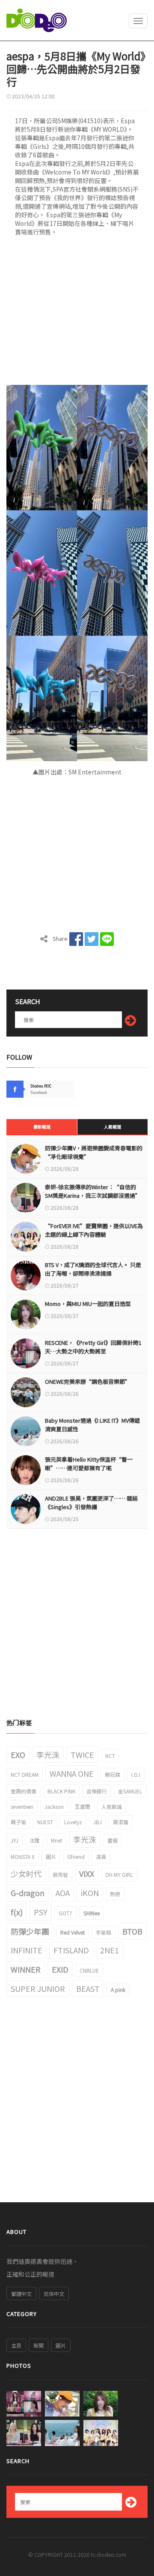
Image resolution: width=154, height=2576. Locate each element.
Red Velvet (73, 1932)
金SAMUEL (130, 1791)
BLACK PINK (61, 1791)
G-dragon (28, 1893)
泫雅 (35, 1840)
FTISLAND (71, 1950)
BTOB (132, 1931)
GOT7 (65, 1913)
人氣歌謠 (112, 1806)
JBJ (98, 1822)
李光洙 (48, 1755)
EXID (60, 1969)
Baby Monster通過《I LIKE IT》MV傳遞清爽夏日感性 (92, 1425)
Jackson (54, 1806)
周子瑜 (18, 1822)
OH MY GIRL (119, 1874)
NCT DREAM (25, 1774)
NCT (110, 1756)
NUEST (45, 1822)
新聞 (38, 2345)
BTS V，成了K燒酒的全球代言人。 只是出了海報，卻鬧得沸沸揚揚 (93, 1269)
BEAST (88, 1988)
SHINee (92, 1913)
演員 (101, 1857)
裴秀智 (60, 1874)
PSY (41, 1912)
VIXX (87, 1873)
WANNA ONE (72, 1773)
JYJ (15, 1840)
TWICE (82, 1755)
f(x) (17, 1912)
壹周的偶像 (24, 1791)
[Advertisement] (77, 313)
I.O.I (136, 1774)
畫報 (113, 1840)
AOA (63, 1893)
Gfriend (76, 1857)
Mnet (56, 1840)
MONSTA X (23, 1857)
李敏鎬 (104, 1932)
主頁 (16, 2345)
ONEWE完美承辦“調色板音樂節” (88, 1381)
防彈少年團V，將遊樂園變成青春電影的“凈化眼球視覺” (94, 1152)
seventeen (22, 1806)
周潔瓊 (121, 1822)
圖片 (51, 1857)
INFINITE (27, 1950)
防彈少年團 (30, 1931)
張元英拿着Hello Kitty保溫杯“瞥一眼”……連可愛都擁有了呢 (89, 1464)
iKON (90, 1893)
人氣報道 (113, 1127)
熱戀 (115, 1894)
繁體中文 (21, 2294)
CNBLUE (89, 1970)
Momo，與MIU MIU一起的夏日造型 (88, 1304)
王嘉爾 (83, 1806)
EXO (18, 1755)
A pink (118, 1990)
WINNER (26, 1969)
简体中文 (54, 2294)
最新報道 (42, 1127)
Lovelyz (73, 1822)
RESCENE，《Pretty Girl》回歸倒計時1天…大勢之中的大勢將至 (93, 1347)
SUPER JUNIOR (38, 1988)
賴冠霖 (113, 1774)
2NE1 (110, 1950)
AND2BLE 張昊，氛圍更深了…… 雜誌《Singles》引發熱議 (91, 1502)
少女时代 (26, 1873)
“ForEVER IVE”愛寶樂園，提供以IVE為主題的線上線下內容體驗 (94, 1230)
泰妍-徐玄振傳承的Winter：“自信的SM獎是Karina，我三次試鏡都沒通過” (93, 1191)
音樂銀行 (97, 1791)
